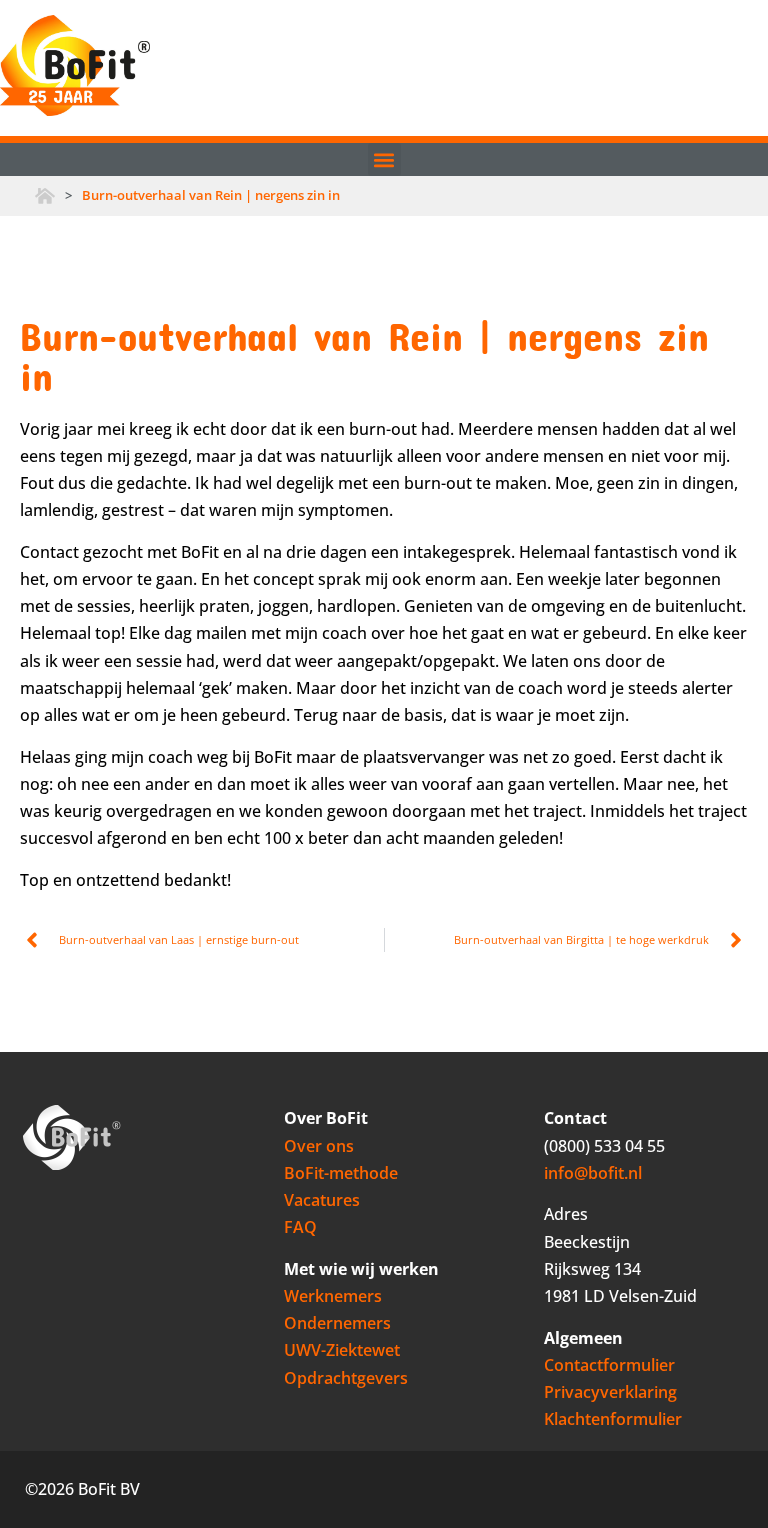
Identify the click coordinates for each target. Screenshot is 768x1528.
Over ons (319, 1146)
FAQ (300, 1227)
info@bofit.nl (593, 1173)
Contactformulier (609, 1365)
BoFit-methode (341, 1173)
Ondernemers (337, 1323)
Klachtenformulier (613, 1419)
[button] (384, 159)
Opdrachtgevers (346, 1378)
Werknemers (333, 1296)
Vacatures (322, 1200)
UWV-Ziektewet (342, 1350)
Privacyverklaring (610, 1392)
